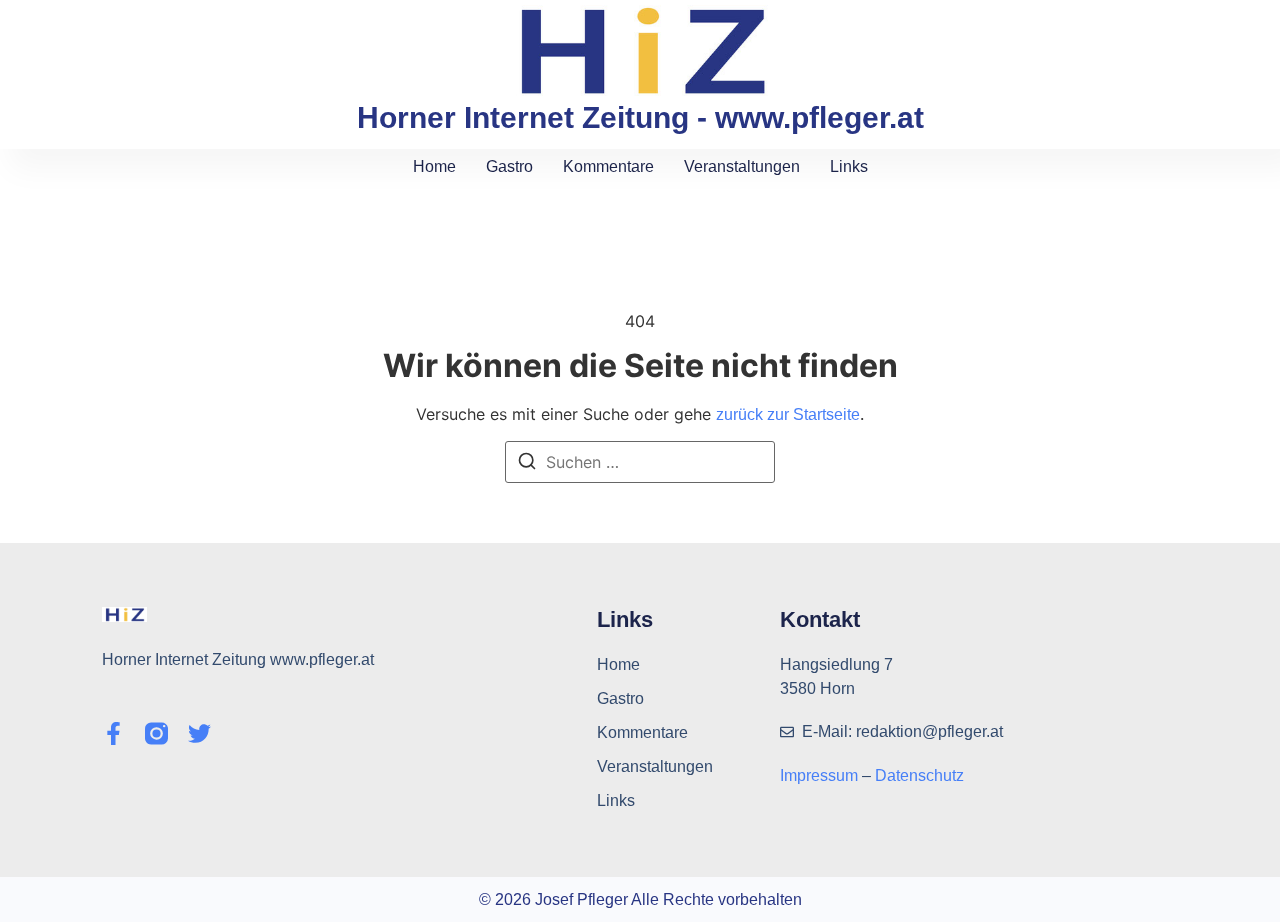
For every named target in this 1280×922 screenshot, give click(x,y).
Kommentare (608, 166)
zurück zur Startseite (788, 414)
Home (434, 166)
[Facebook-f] (113, 733)
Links (849, 166)
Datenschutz (919, 775)
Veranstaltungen (742, 166)
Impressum (821, 775)
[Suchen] (527, 464)
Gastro (509, 166)
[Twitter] (199, 733)
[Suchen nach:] (640, 462)
